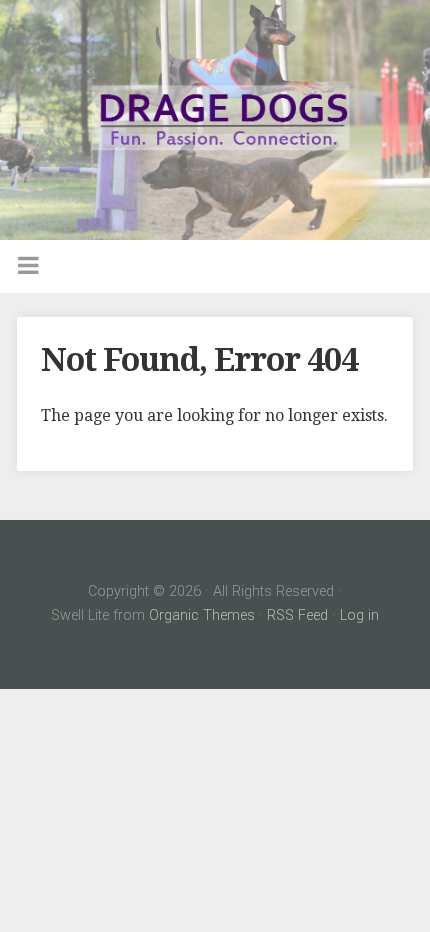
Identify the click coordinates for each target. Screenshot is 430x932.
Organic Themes (202, 615)
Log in (359, 615)
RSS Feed (297, 615)
